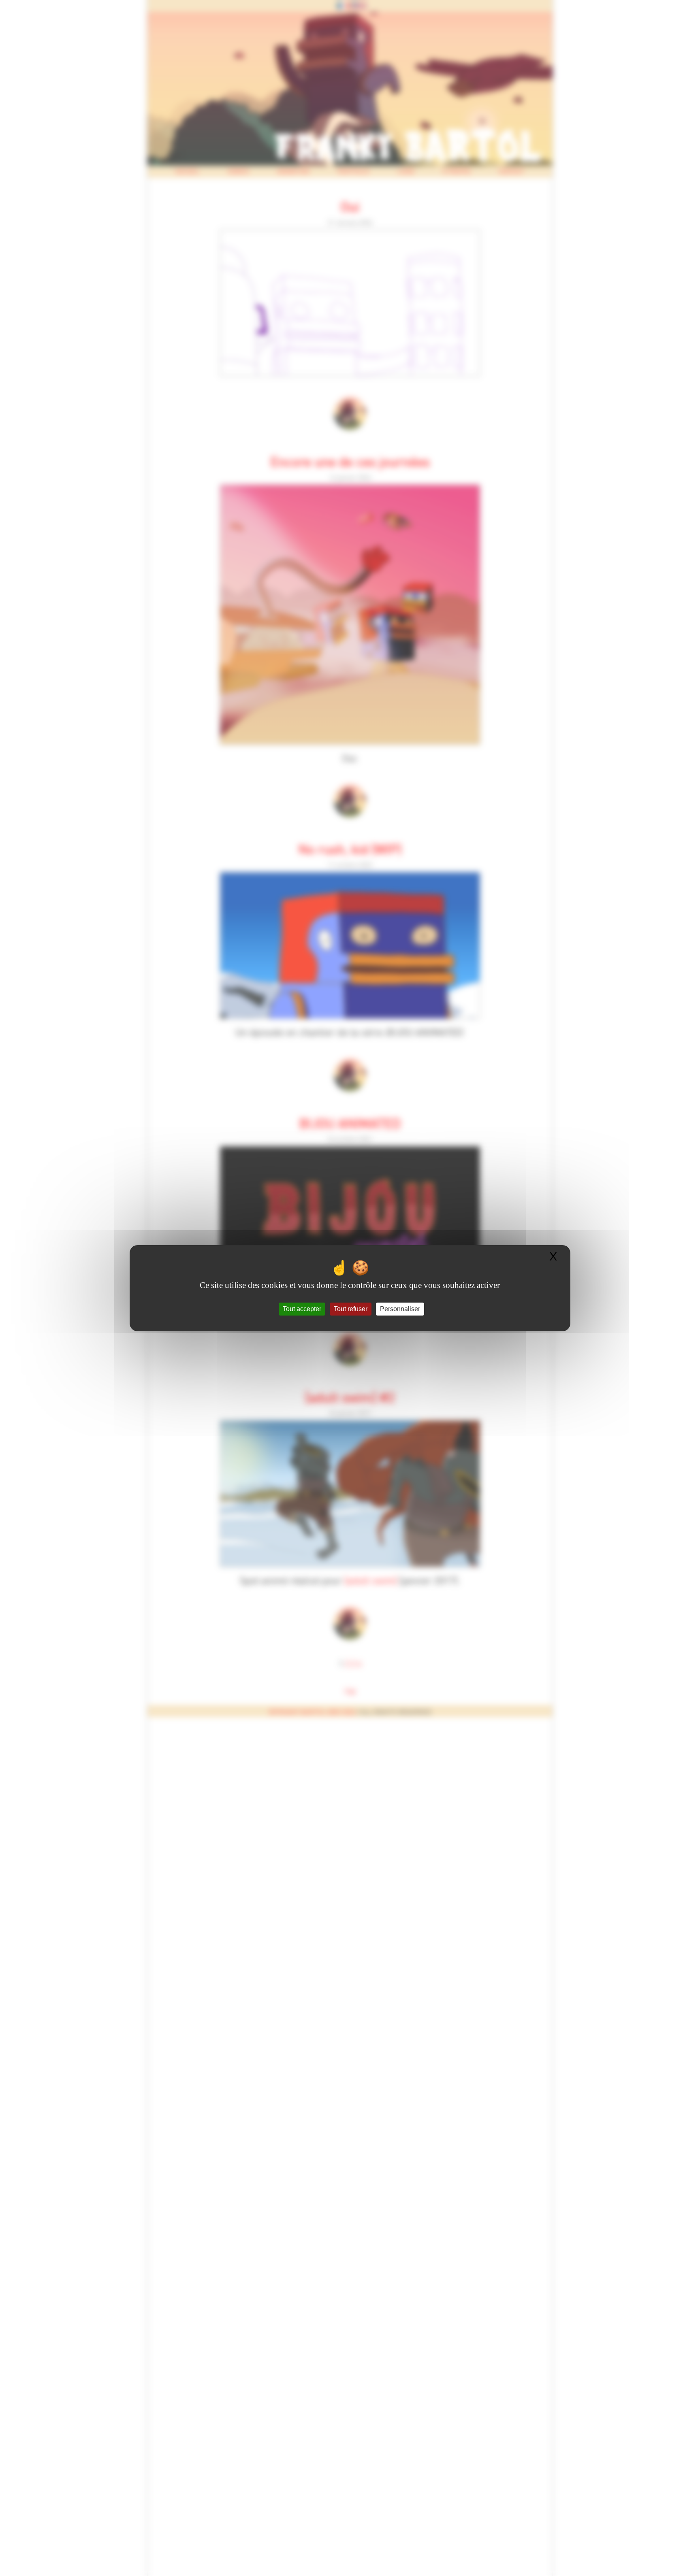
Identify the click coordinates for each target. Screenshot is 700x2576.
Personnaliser (400, 1309)
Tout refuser (351, 1309)
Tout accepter (302, 1309)
